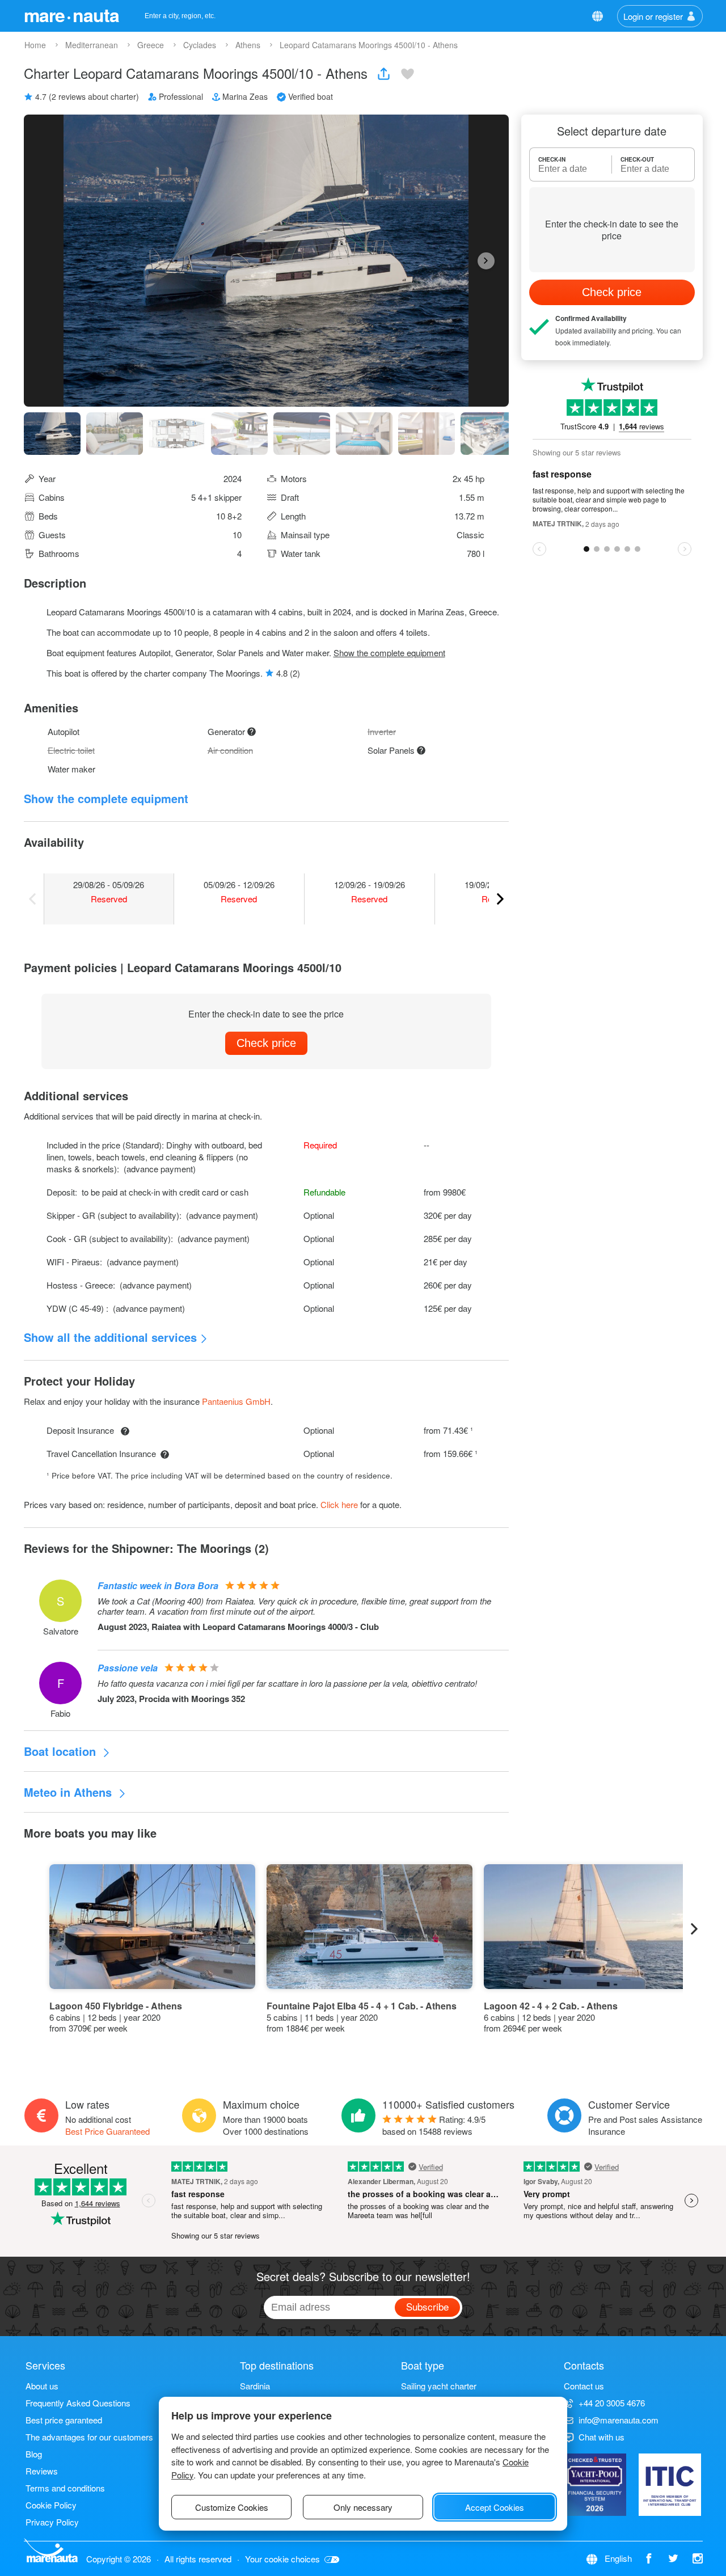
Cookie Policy (51, 2505)
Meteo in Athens (69, 1792)
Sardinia (255, 2386)
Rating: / (434, 2125)
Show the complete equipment (389, 653)
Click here (339, 1504)
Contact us (584, 2386)
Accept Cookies (495, 2507)
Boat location (62, 1751)
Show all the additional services (110, 1337)
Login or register (653, 16)
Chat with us (602, 2437)
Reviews (42, 2471)
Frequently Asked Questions (78, 2403)
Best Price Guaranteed (107, 2131)
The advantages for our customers (89, 2437)
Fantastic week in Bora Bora (158, 1585)
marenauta (71, 15)
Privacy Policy (52, 2522)
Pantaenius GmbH (236, 1401)
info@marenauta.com (619, 2420)
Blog (34, 2454)
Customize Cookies (232, 2507)
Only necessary (363, 2507)
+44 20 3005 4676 (612, 2403)
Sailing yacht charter (439, 2386)
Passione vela (128, 1668)
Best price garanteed (64, 2420)
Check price (266, 1043)
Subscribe (427, 2306)
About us (42, 2386)
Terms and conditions (65, 2488)
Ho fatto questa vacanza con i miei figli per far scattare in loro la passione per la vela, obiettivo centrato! (287, 1683)
